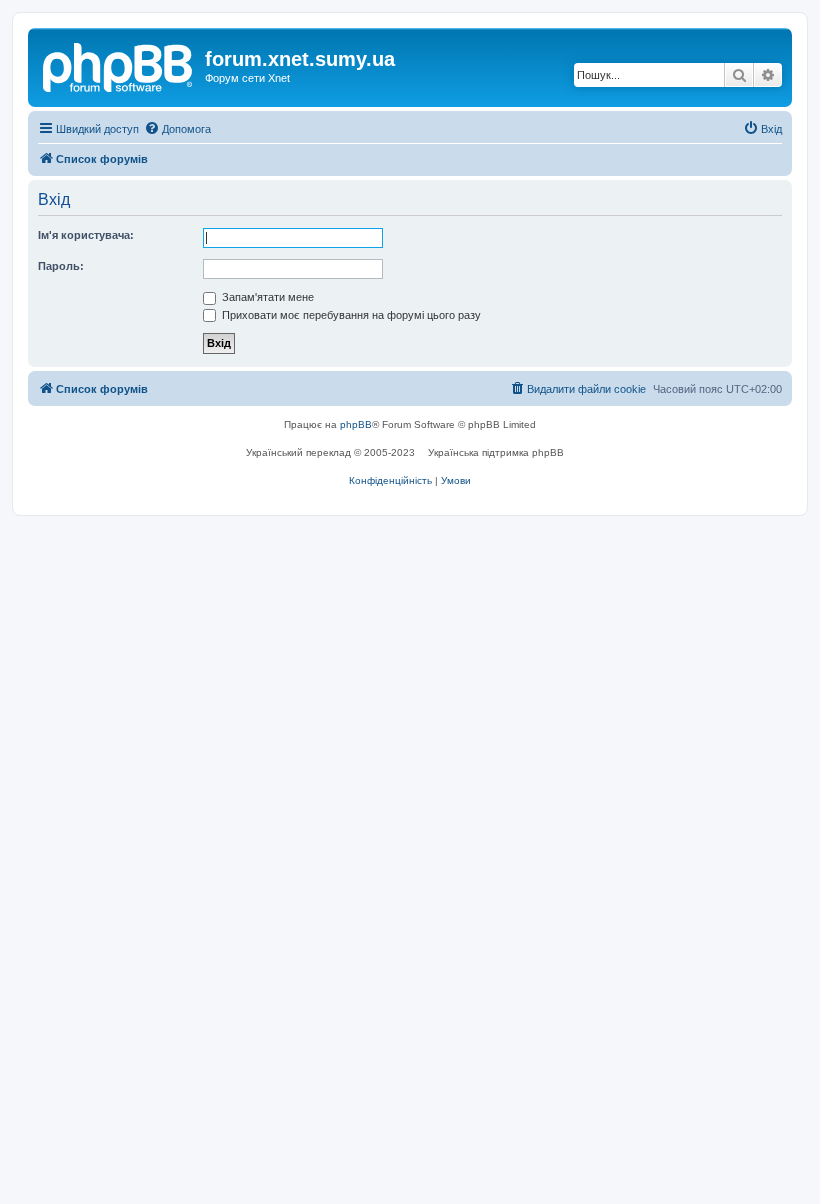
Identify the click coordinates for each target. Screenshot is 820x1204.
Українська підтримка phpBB (496, 452)
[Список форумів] (119, 65)
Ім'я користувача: (86, 235)
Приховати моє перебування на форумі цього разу (350, 315)
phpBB (356, 424)
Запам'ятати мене (266, 297)
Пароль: (61, 266)
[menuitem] (177, 129)
